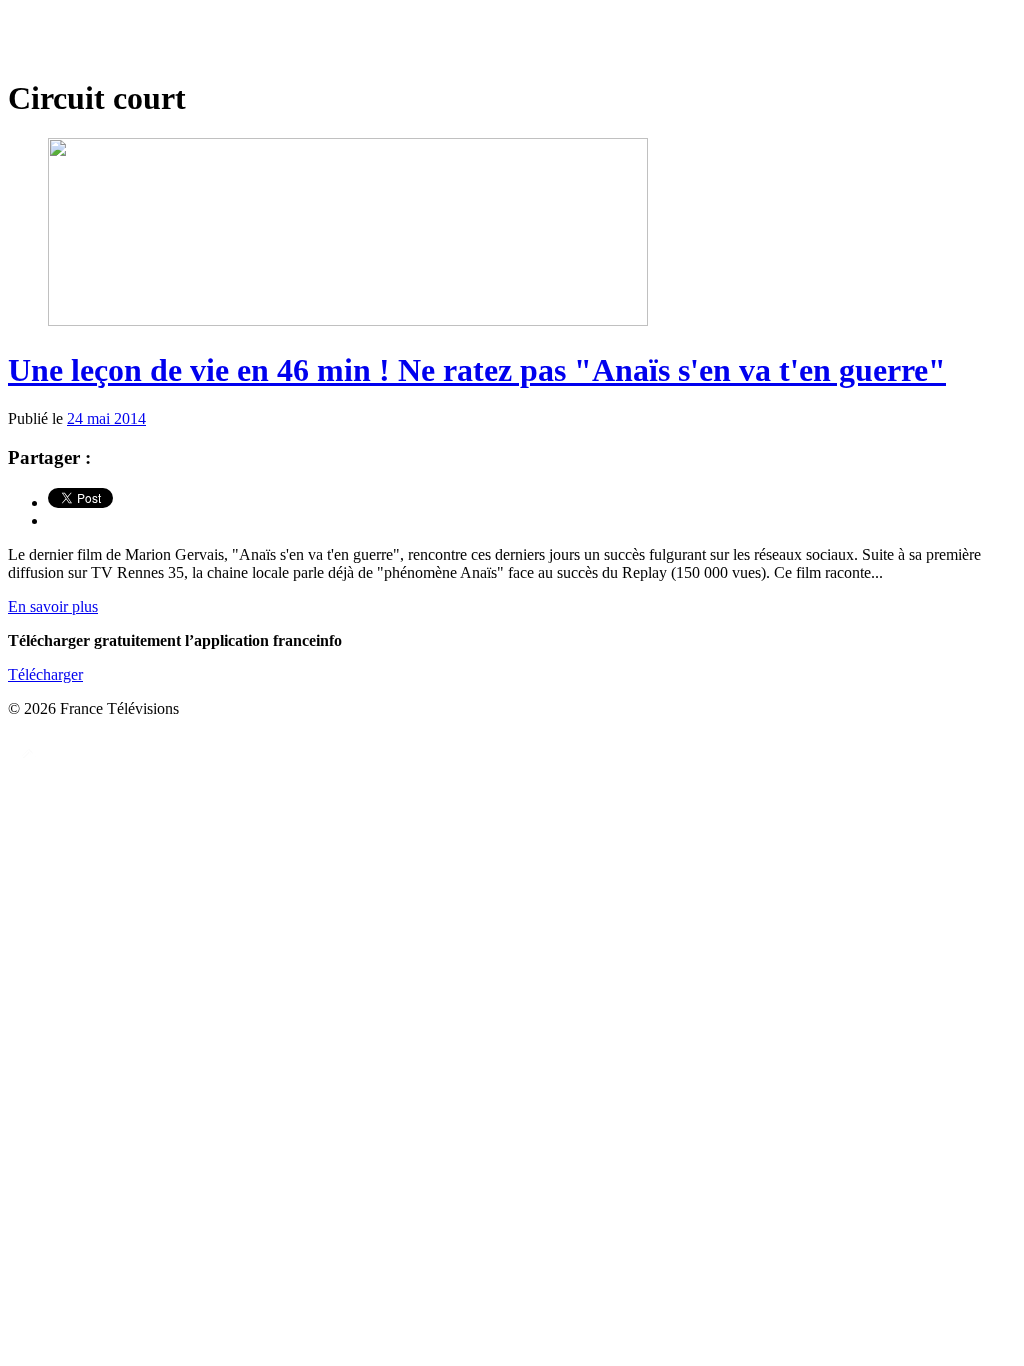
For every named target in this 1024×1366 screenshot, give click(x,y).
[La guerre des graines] (512, 39)
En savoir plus (53, 606)
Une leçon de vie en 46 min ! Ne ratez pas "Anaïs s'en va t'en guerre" (477, 370)
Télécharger (45, 674)
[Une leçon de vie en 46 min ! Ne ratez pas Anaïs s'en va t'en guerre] (348, 320)
